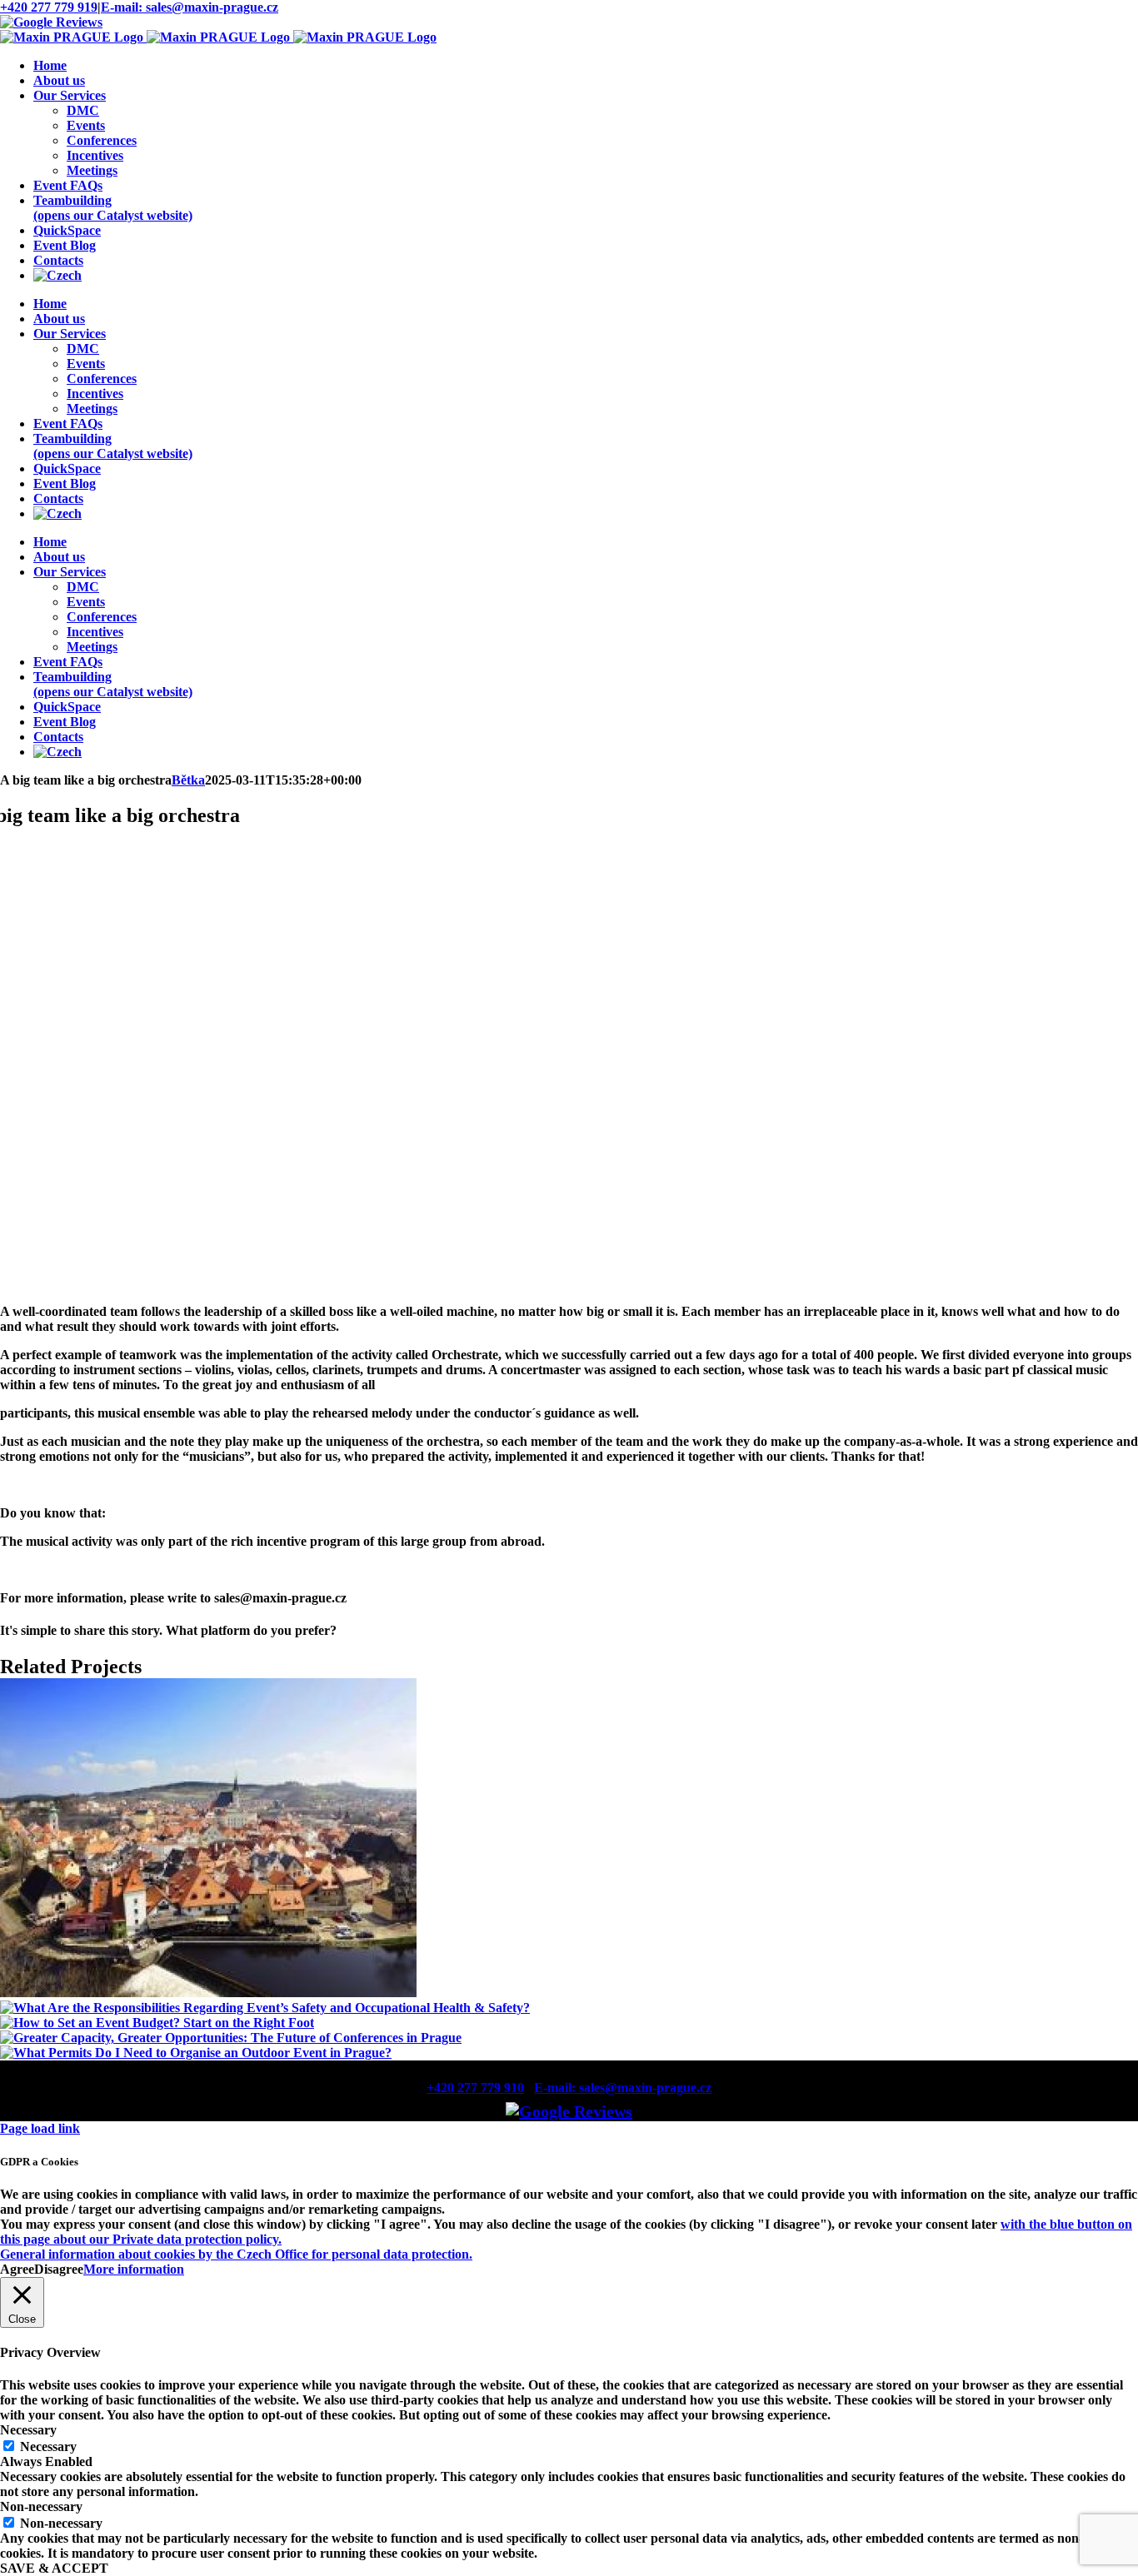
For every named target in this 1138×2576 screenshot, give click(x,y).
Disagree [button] (59, 2269)
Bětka (188, 780)
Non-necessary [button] (41, 2506)
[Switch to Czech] (57, 275)
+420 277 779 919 (49, 7)
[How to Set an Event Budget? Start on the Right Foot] (157, 2023)
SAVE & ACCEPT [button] (54, 2568)
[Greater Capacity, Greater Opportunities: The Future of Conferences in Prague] (231, 2038)
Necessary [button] (28, 2430)
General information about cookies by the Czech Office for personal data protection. (236, 2254)
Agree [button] (17, 2269)
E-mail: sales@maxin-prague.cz (190, 7)
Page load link (40, 2128)
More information (134, 2269)
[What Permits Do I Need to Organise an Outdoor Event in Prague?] (196, 2053)
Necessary (48, 2446)
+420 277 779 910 (475, 2088)
